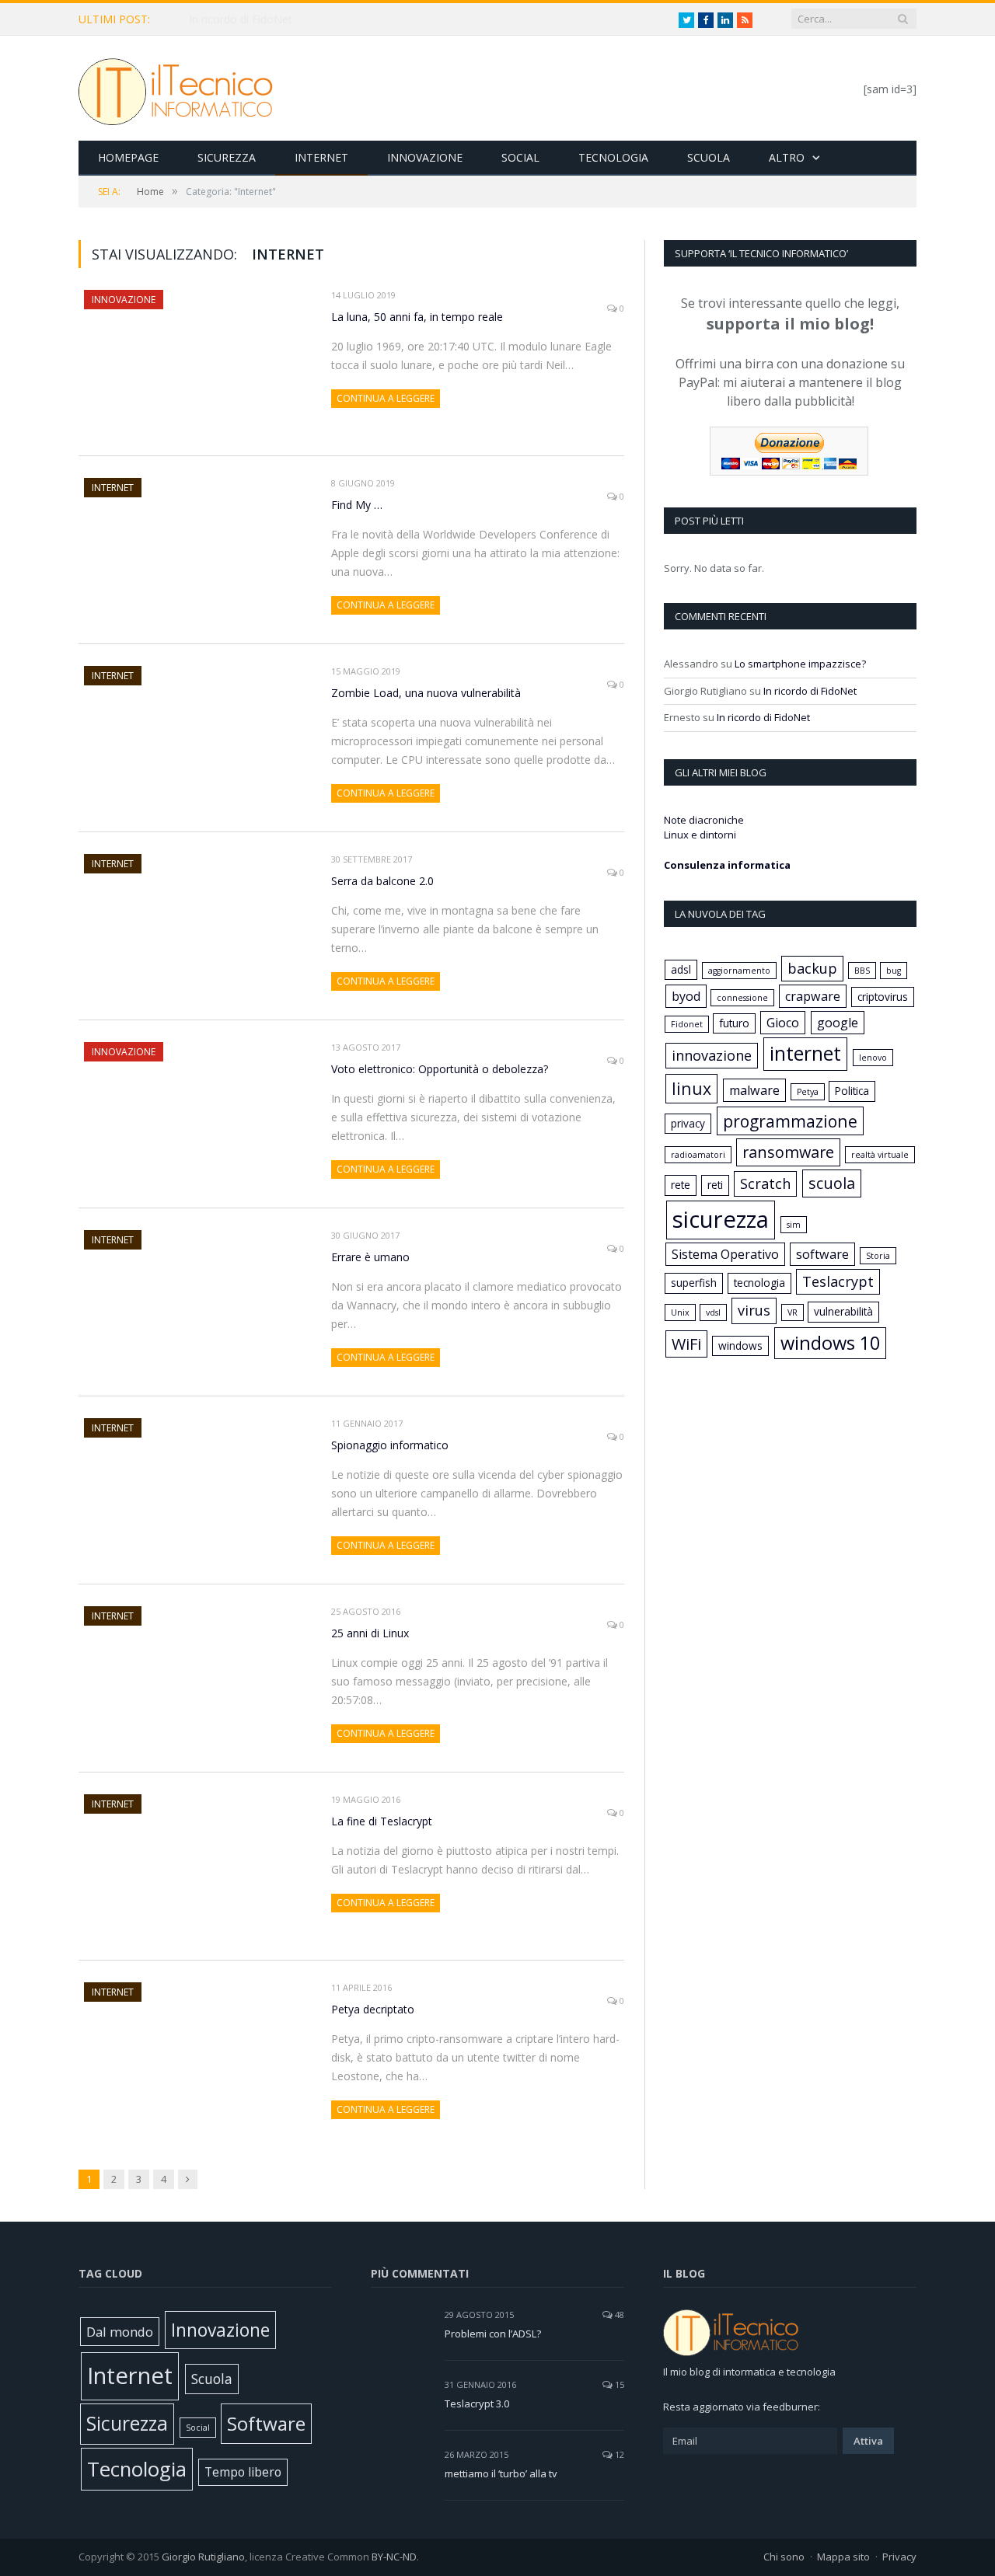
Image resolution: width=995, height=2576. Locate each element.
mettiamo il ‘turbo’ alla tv (501, 2473)
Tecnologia (613, 157)
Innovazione (425, 157)
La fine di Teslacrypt (382, 1821)
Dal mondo (120, 2332)
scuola (832, 1183)
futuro (734, 1023)
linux (691, 1088)
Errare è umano (370, 1257)
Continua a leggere (386, 398)
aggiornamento (739, 971)
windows (740, 1346)
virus (754, 1310)
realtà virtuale (880, 1155)
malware (754, 1090)
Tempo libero (243, 2472)
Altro (787, 157)
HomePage (128, 157)
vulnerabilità (843, 1311)
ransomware (788, 1152)
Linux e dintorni (700, 835)
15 (618, 2384)
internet (805, 1053)
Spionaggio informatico (390, 1445)
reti (715, 1185)
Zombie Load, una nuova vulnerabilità (426, 693)
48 (618, 2315)
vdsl (713, 1312)
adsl (681, 969)
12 (618, 2454)
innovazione (712, 1055)
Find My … (357, 505)
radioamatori (698, 1155)
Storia (878, 1256)
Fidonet (687, 1024)
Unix (680, 1312)
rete (681, 1185)
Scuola (709, 157)
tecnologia (759, 1283)
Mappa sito (843, 2557)
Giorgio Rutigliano (203, 2557)
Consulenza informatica (727, 865)
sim (794, 1225)
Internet (321, 157)
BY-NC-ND (394, 2557)
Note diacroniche (704, 820)
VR (793, 1312)
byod (686, 996)
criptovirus (883, 997)
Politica (852, 1091)
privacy (688, 1123)
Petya (808, 1092)
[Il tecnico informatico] (176, 88)
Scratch (765, 1183)
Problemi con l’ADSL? (493, 2334)
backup (812, 968)
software (822, 1254)
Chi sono (784, 2557)
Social (520, 157)
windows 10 (830, 1343)
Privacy (899, 2557)
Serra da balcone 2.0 (382, 881)
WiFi (686, 1344)
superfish (694, 1283)
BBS (862, 971)
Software (266, 2423)
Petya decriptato (373, 2009)
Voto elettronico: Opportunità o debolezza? (440, 1069)
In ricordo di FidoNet (810, 691)
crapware (813, 996)
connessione (742, 998)
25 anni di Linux (370, 1633)
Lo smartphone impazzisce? (800, 664)
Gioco (783, 1023)
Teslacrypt (838, 1281)
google (838, 1023)
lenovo (873, 1058)
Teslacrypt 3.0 (477, 2403)
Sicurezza (227, 157)
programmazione (790, 1121)
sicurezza (721, 1219)
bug (894, 971)
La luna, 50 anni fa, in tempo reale (275, 19)
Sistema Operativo (725, 1254)
